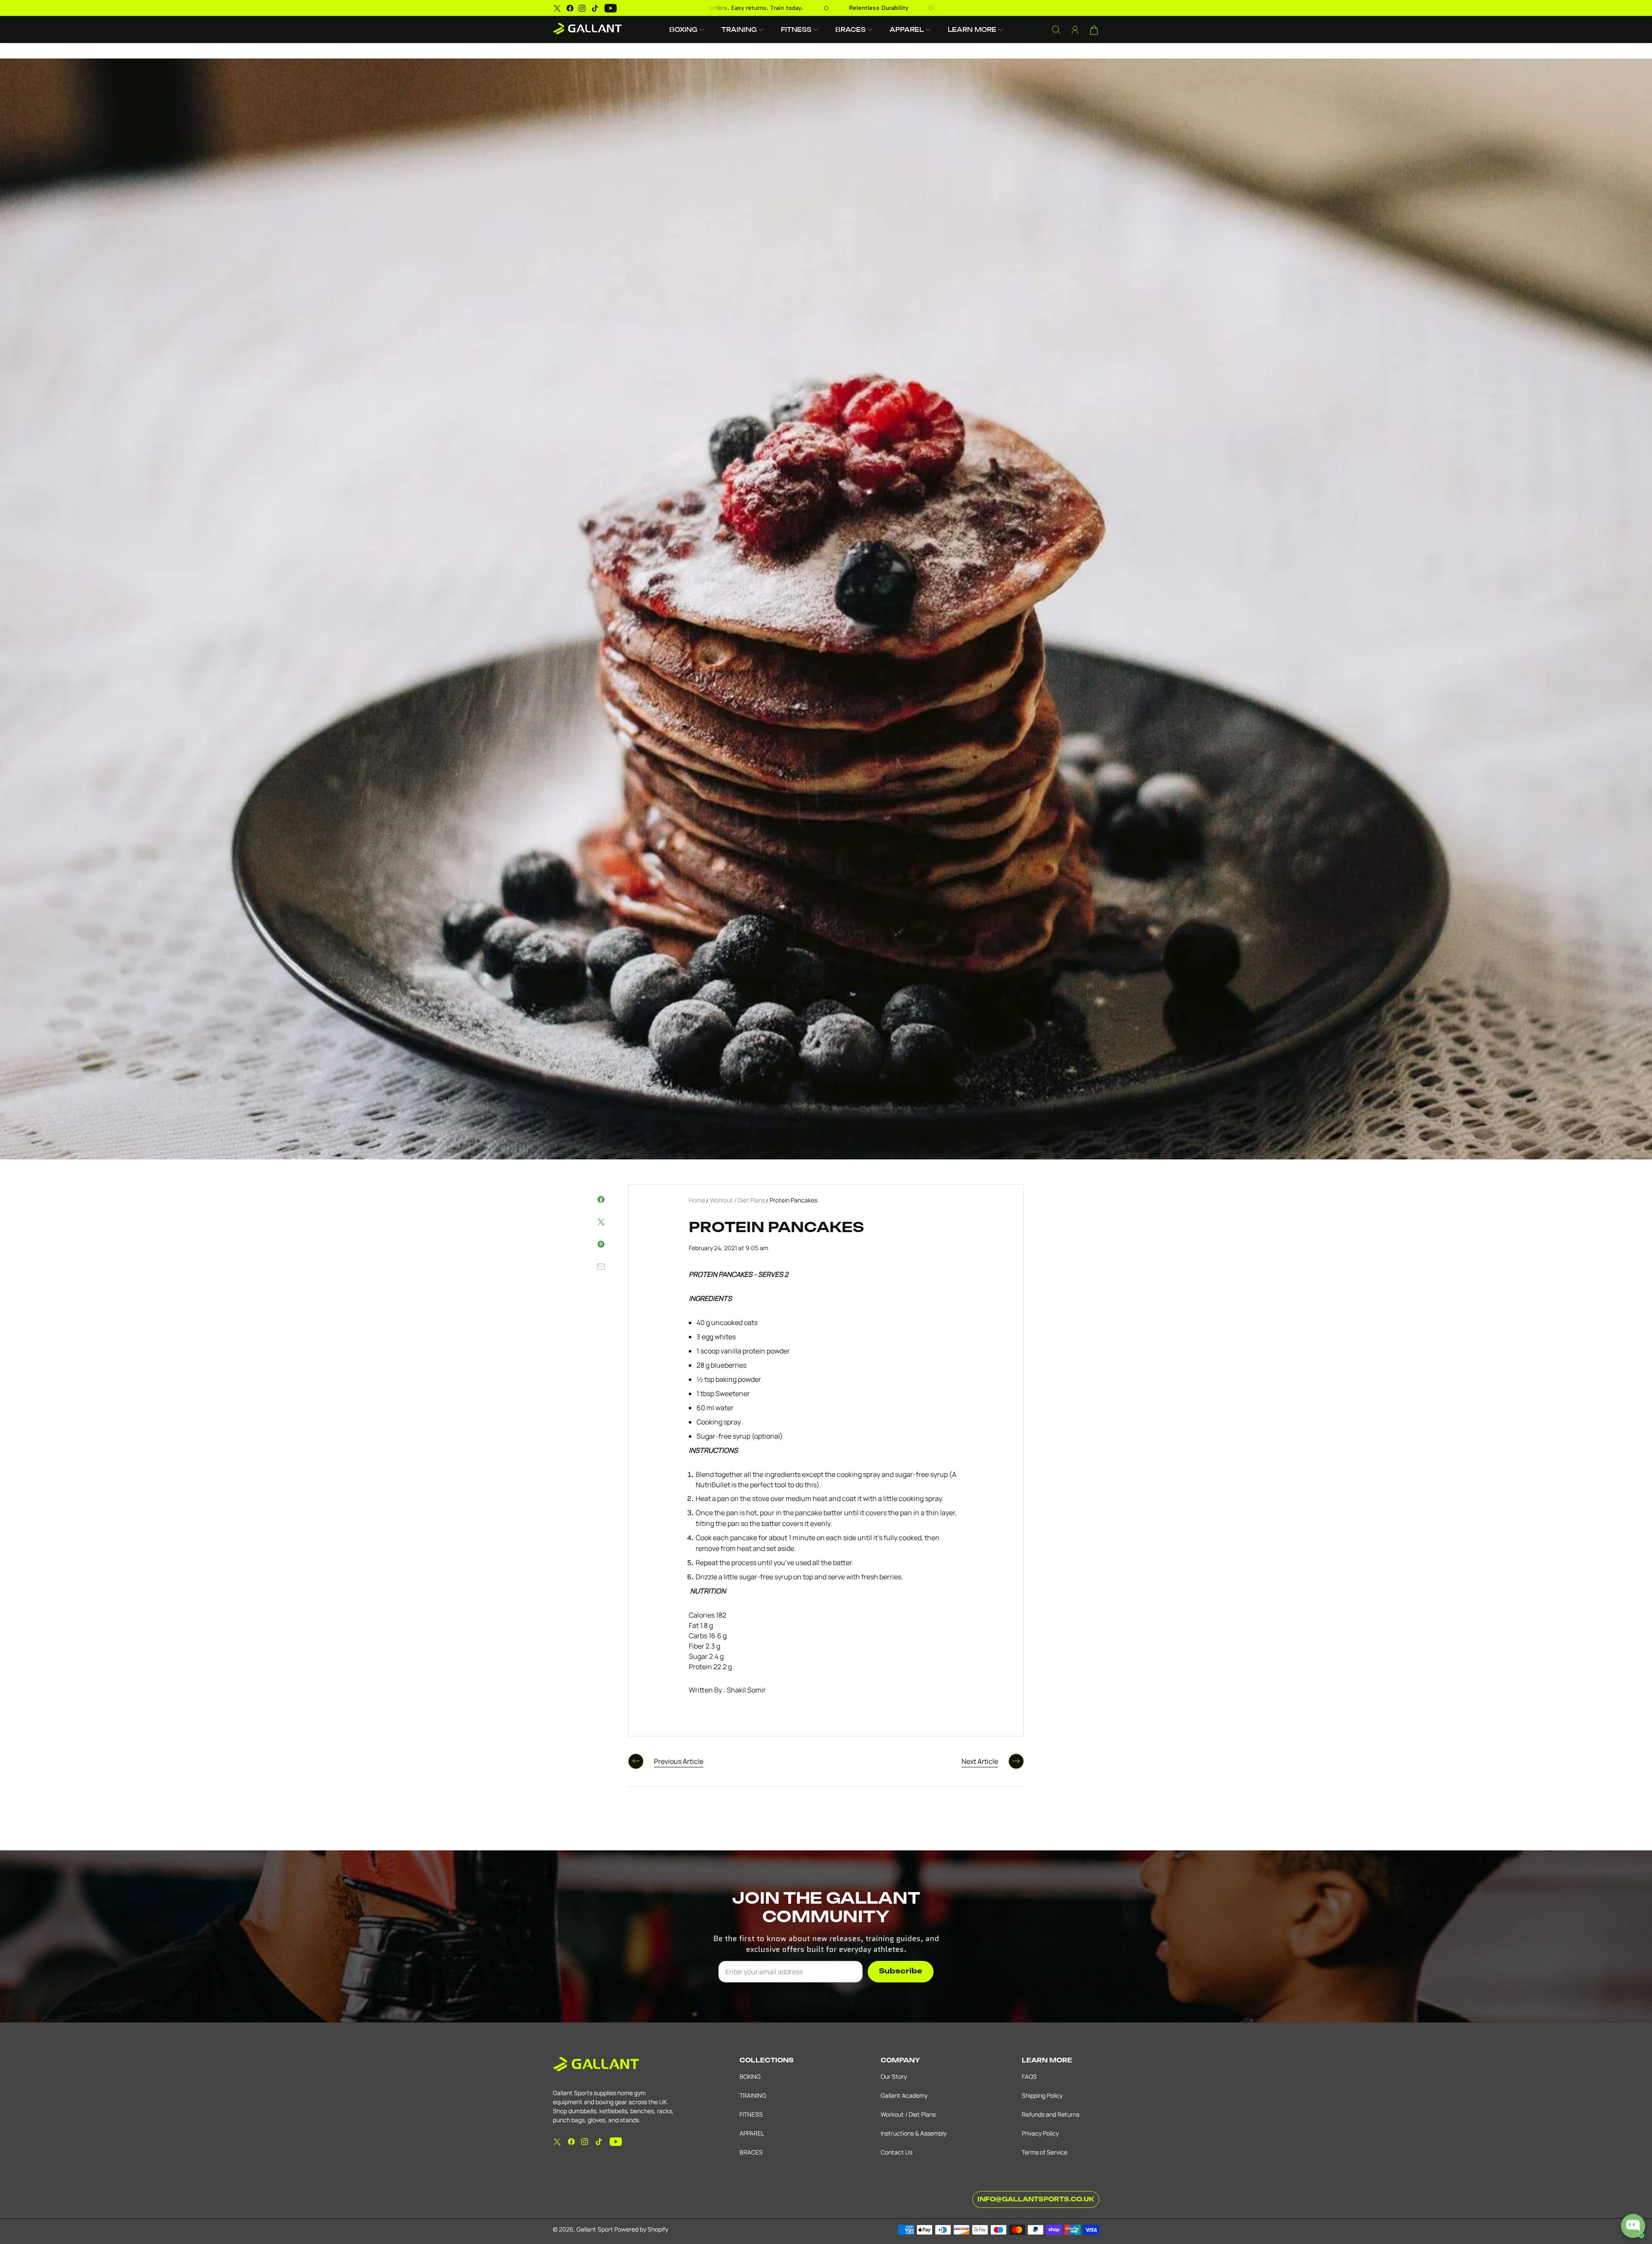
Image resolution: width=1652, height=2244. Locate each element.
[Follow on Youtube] (611, 8)
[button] (687, 29)
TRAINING (753, 2095)
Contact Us (897, 2152)
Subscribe (901, 1971)
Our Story (894, 2076)
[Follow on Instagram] (582, 8)
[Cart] (1094, 30)
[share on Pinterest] (601, 1244)
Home (697, 1200)
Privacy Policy (1040, 2133)
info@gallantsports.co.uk (1036, 2199)
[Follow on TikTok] (595, 8)
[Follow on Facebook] (570, 8)
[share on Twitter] (601, 1222)
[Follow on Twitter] (557, 8)
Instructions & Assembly (914, 2133)
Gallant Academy (904, 2095)
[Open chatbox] (1633, 2226)
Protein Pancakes (794, 1200)
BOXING (750, 2076)
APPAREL (752, 2133)
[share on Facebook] (601, 1199)
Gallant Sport (595, 2229)
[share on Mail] (601, 1267)
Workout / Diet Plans (737, 1200)
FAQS (1029, 2076)
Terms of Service (1045, 2152)
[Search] (1056, 30)
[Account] (1075, 30)
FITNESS (751, 2114)
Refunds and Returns (1051, 2114)
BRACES (751, 2152)
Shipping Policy (1042, 2095)
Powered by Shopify (641, 2229)
